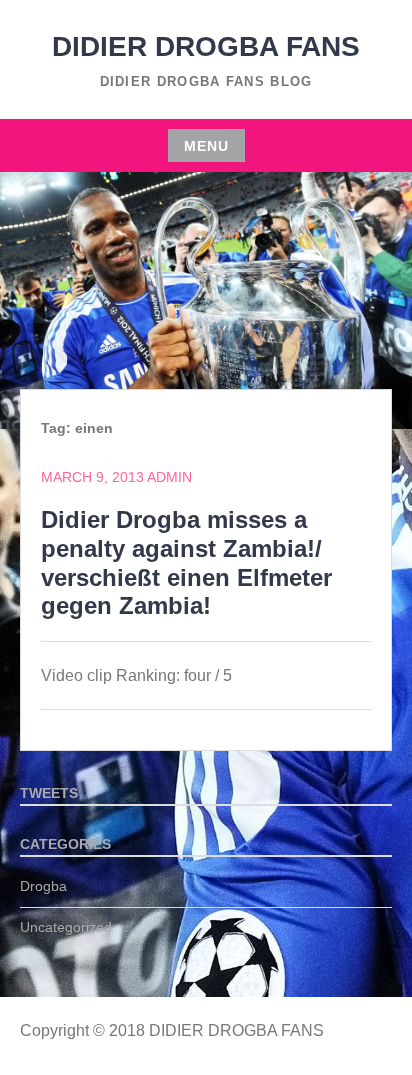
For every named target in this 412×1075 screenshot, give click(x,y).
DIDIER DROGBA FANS (206, 46)
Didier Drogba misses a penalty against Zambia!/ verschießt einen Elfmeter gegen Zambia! (186, 562)
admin (169, 477)
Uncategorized (66, 927)
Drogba (43, 886)
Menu (206, 146)
